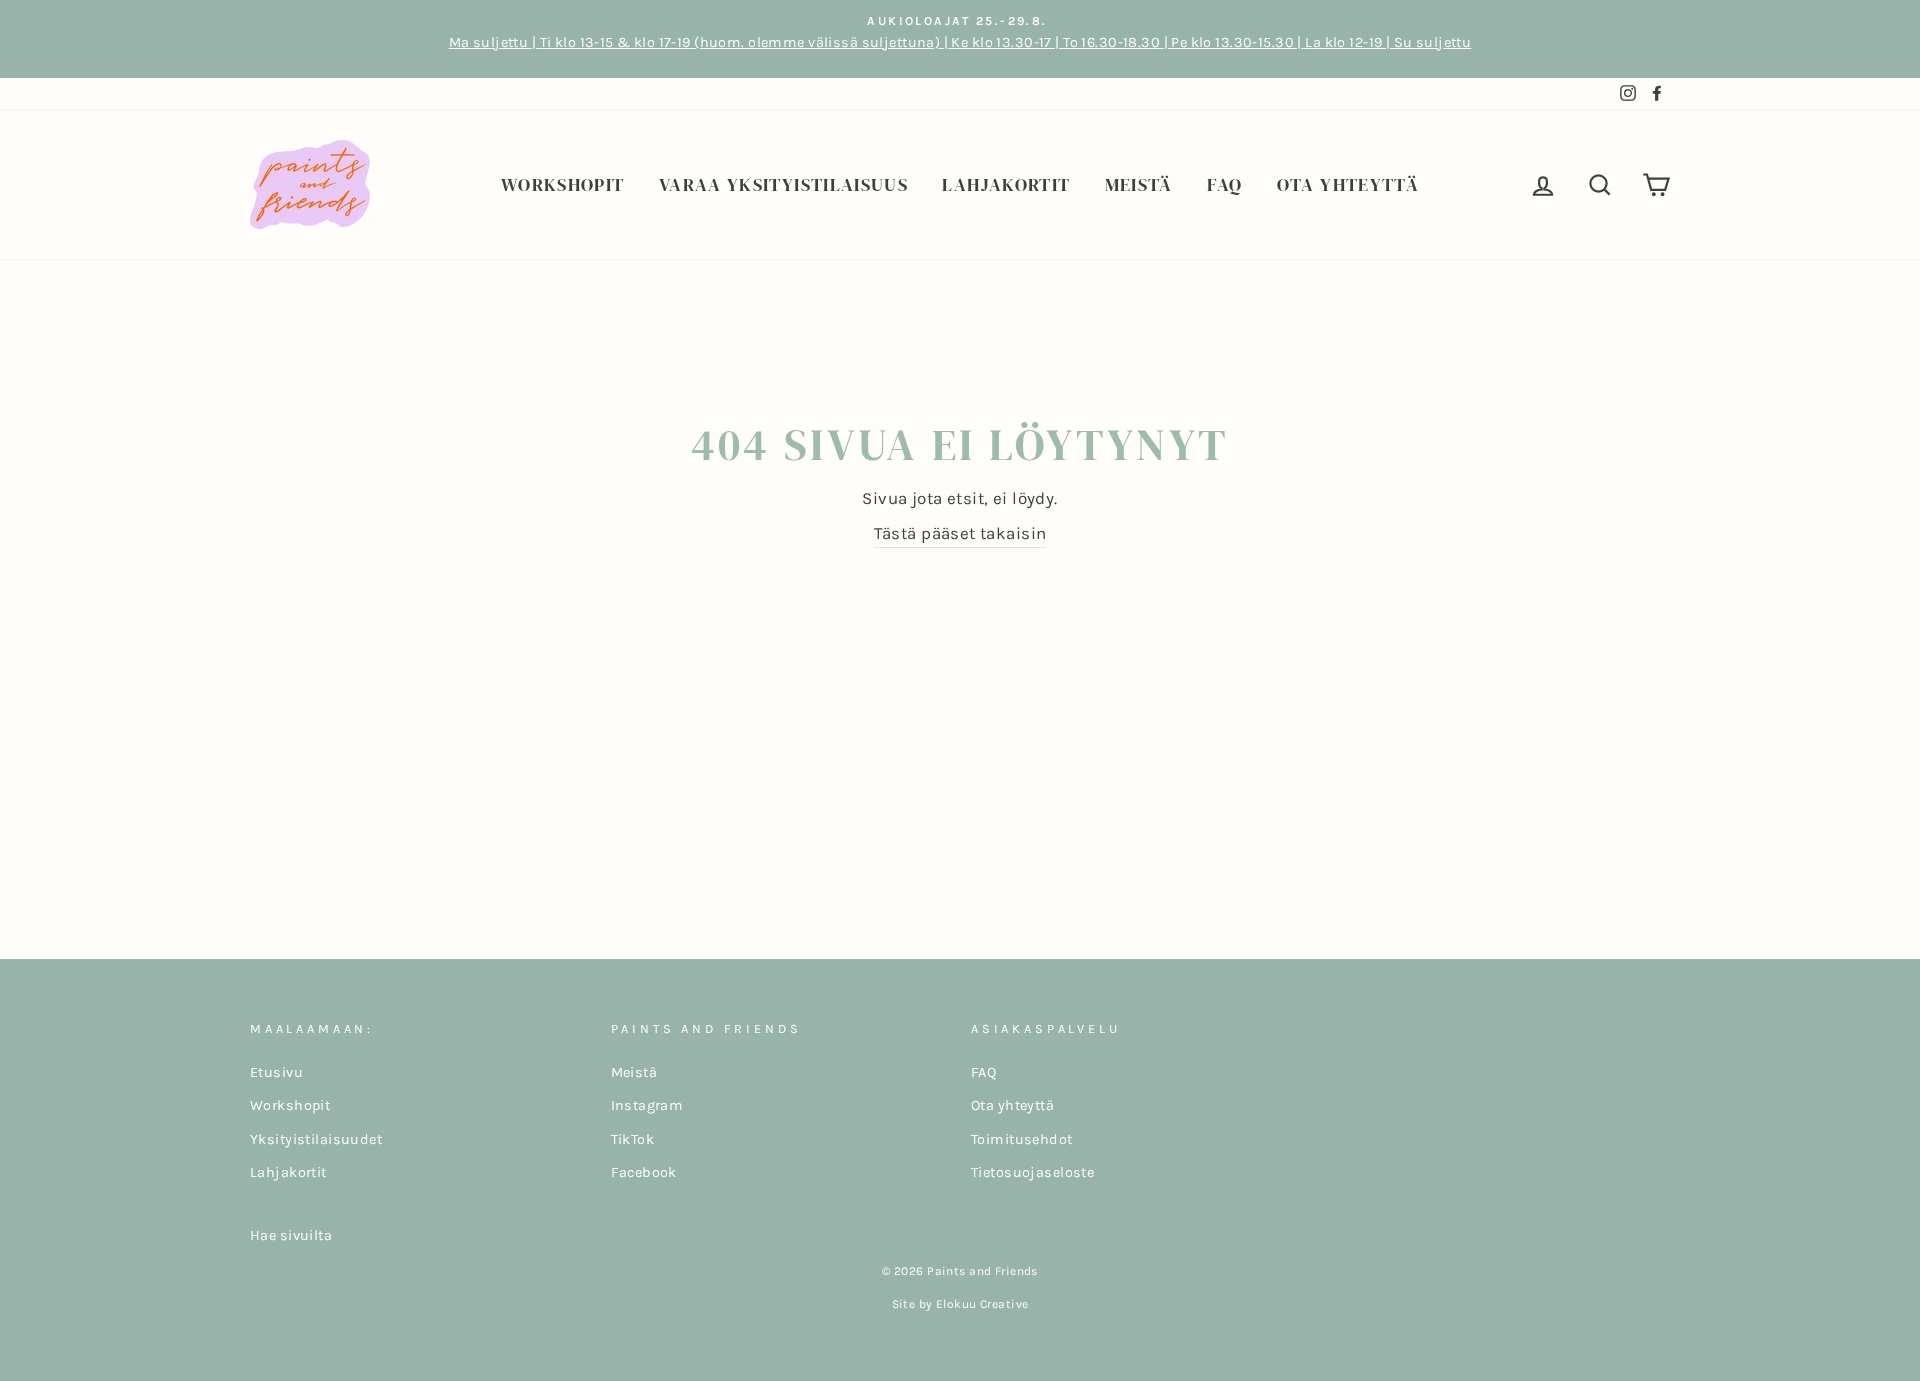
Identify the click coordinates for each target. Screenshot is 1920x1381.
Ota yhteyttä (1348, 184)
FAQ (1224, 184)
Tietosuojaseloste (1032, 1172)
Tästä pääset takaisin (960, 533)
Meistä (1139, 184)
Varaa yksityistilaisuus (783, 184)
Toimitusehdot (1022, 1139)
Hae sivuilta (291, 1235)
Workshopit (563, 184)
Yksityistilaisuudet (316, 1139)
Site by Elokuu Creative (960, 1304)
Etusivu (276, 1072)
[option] (960, 39)
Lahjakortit (1006, 184)
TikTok (633, 1139)
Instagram (647, 1105)
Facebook (644, 1172)
